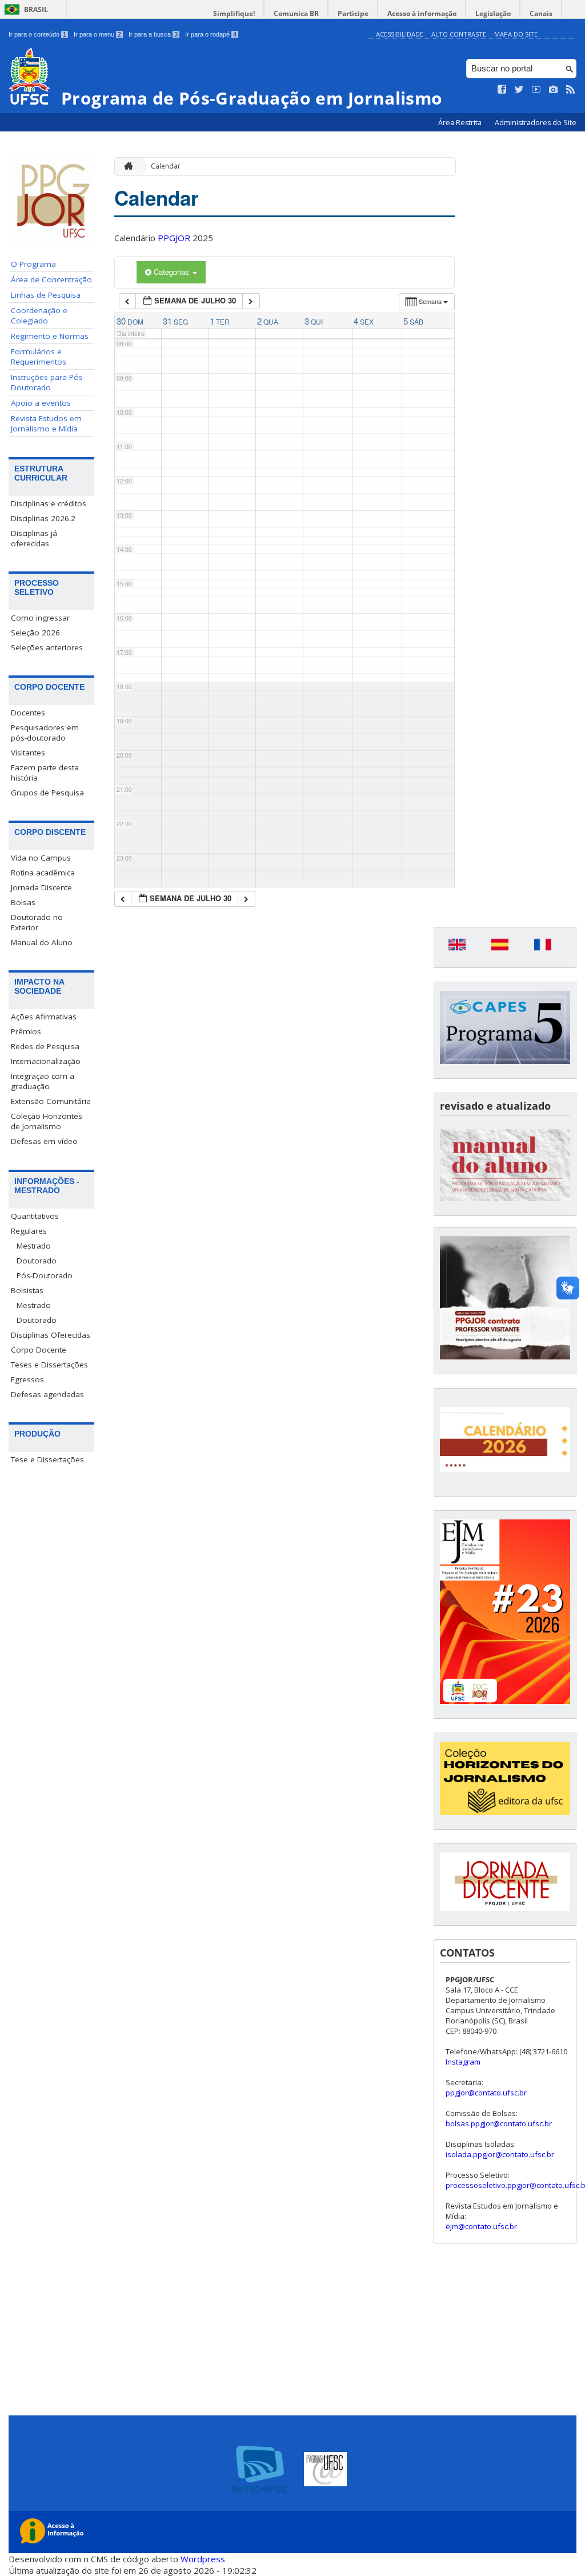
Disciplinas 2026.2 (43, 518)
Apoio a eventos (41, 403)
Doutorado (37, 1261)
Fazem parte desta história (45, 773)
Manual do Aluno (42, 942)
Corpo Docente (39, 1350)
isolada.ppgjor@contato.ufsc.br (500, 2154)
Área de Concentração (51, 279)
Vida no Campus (41, 858)
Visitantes (28, 753)
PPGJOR (174, 238)
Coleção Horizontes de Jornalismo (47, 1121)
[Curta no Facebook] (502, 90)
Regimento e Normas (50, 336)
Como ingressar (40, 618)
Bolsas (23, 902)
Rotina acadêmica (43, 873)
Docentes (28, 713)
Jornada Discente (41, 887)
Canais (541, 13)
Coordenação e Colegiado (39, 315)
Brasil (36, 9)
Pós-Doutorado (45, 1275)
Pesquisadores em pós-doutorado (45, 733)
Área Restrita (461, 123)
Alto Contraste (459, 34)
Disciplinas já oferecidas (34, 538)
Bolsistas (27, 1290)
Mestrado (34, 1246)
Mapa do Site (516, 34)
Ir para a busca (153, 34)
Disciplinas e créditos (49, 503)
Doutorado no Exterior (37, 922)
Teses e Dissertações (49, 1365)
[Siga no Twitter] (519, 90)
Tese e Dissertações (47, 1459)
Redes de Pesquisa (45, 1046)
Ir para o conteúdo (37, 34)
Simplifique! (234, 13)
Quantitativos (35, 1216)
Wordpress (203, 2559)
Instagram (463, 2062)
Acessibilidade (400, 34)
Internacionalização (46, 1061)
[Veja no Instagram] (554, 90)
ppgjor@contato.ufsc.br (486, 2093)
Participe (353, 13)
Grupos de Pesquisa (47, 793)
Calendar (166, 166)
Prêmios (26, 1031)
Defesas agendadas (47, 1394)
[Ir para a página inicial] (126, 167)
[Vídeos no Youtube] (536, 90)
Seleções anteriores (47, 647)
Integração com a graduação (43, 1081)
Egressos (27, 1379)
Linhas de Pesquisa (46, 295)
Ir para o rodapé (211, 34)
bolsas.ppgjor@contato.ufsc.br (499, 2123)
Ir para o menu (97, 34)
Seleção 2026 (35, 633)
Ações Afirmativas (44, 1017)
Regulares (29, 1231)
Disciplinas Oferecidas (51, 1335)
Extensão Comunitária (51, 1101)
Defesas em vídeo (44, 1141)
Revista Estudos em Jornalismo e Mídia (46, 423)
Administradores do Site (536, 123)
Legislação (493, 13)
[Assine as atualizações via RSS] (571, 90)
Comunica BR (296, 13)
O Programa (33, 264)
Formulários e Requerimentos (39, 357)
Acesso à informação (422, 13)
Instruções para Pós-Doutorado (48, 382)
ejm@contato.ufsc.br (481, 2226)
